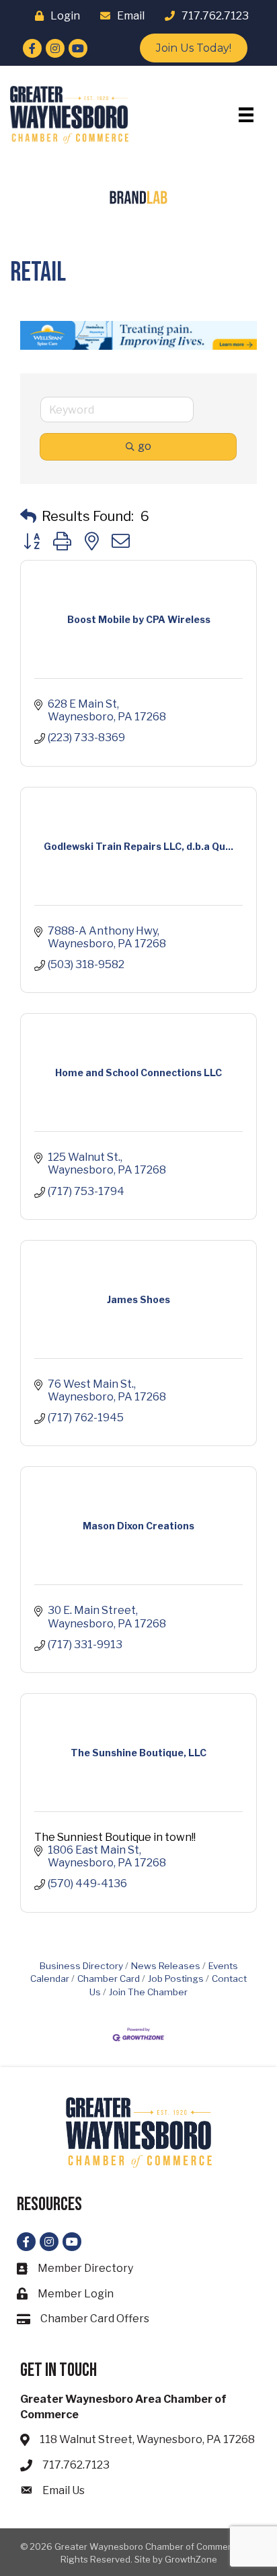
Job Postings (176, 1978)
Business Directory (81, 1966)
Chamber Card (109, 1978)
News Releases (166, 1966)
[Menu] (246, 115)
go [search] (145, 446)
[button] (28, 516)
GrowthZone (191, 2559)
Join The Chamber (148, 1992)
